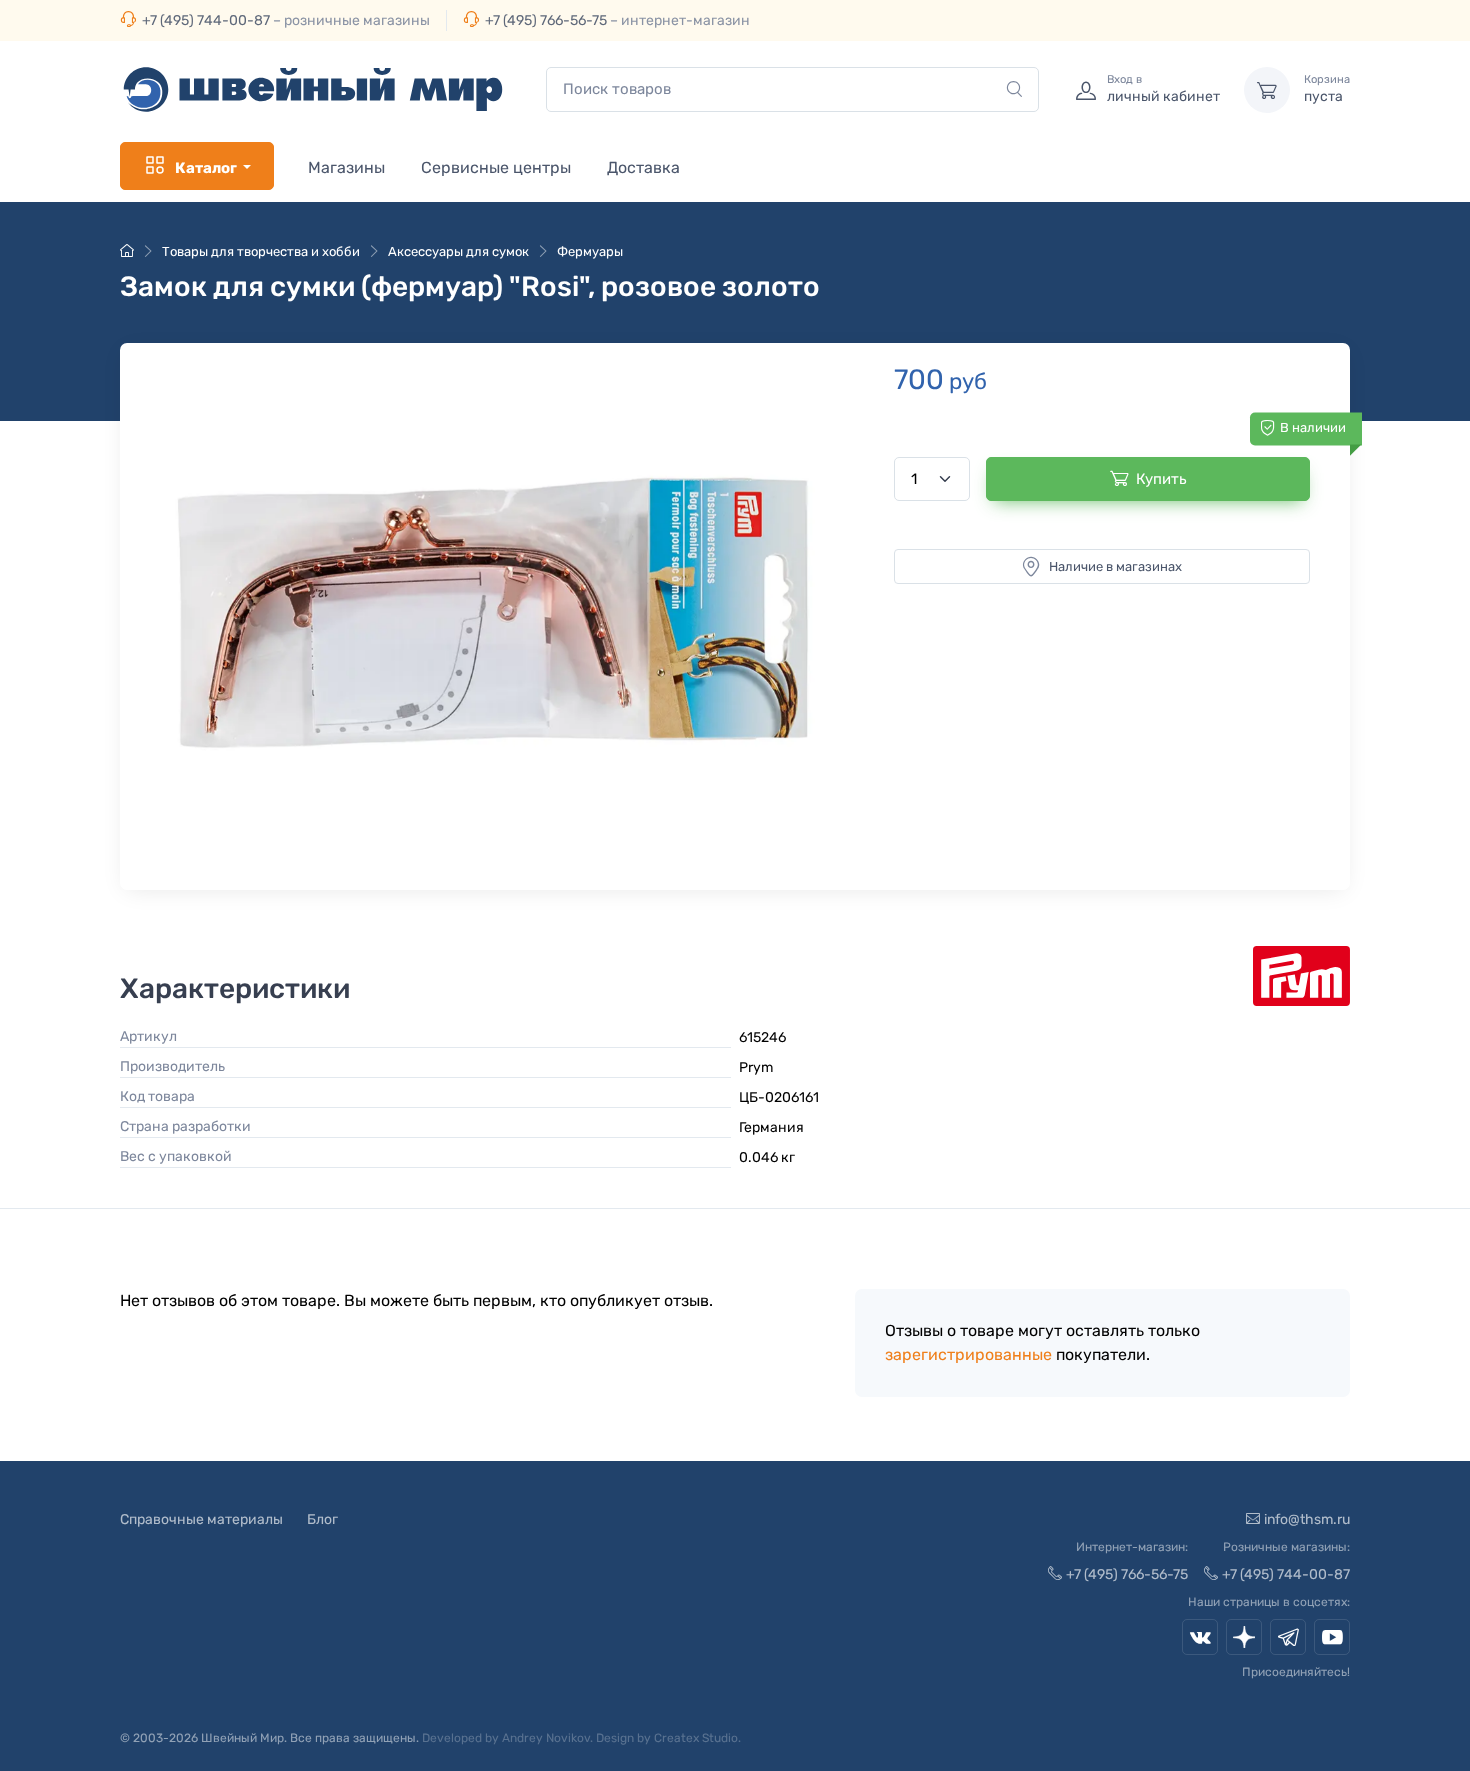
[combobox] (792, 89)
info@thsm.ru (1307, 1519)
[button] (496, 611)
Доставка (643, 167)
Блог (322, 1519)
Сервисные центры (496, 167)
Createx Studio (696, 1738)
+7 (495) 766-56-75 (546, 20)
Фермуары (590, 251)
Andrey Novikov (546, 1738)
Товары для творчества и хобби (261, 251)
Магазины (346, 167)
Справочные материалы (201, 1519)
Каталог (206, 168)
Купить (1161, 479)
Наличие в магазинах (1115, 566)
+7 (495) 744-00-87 (206, 20)
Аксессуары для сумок (458, 251)
